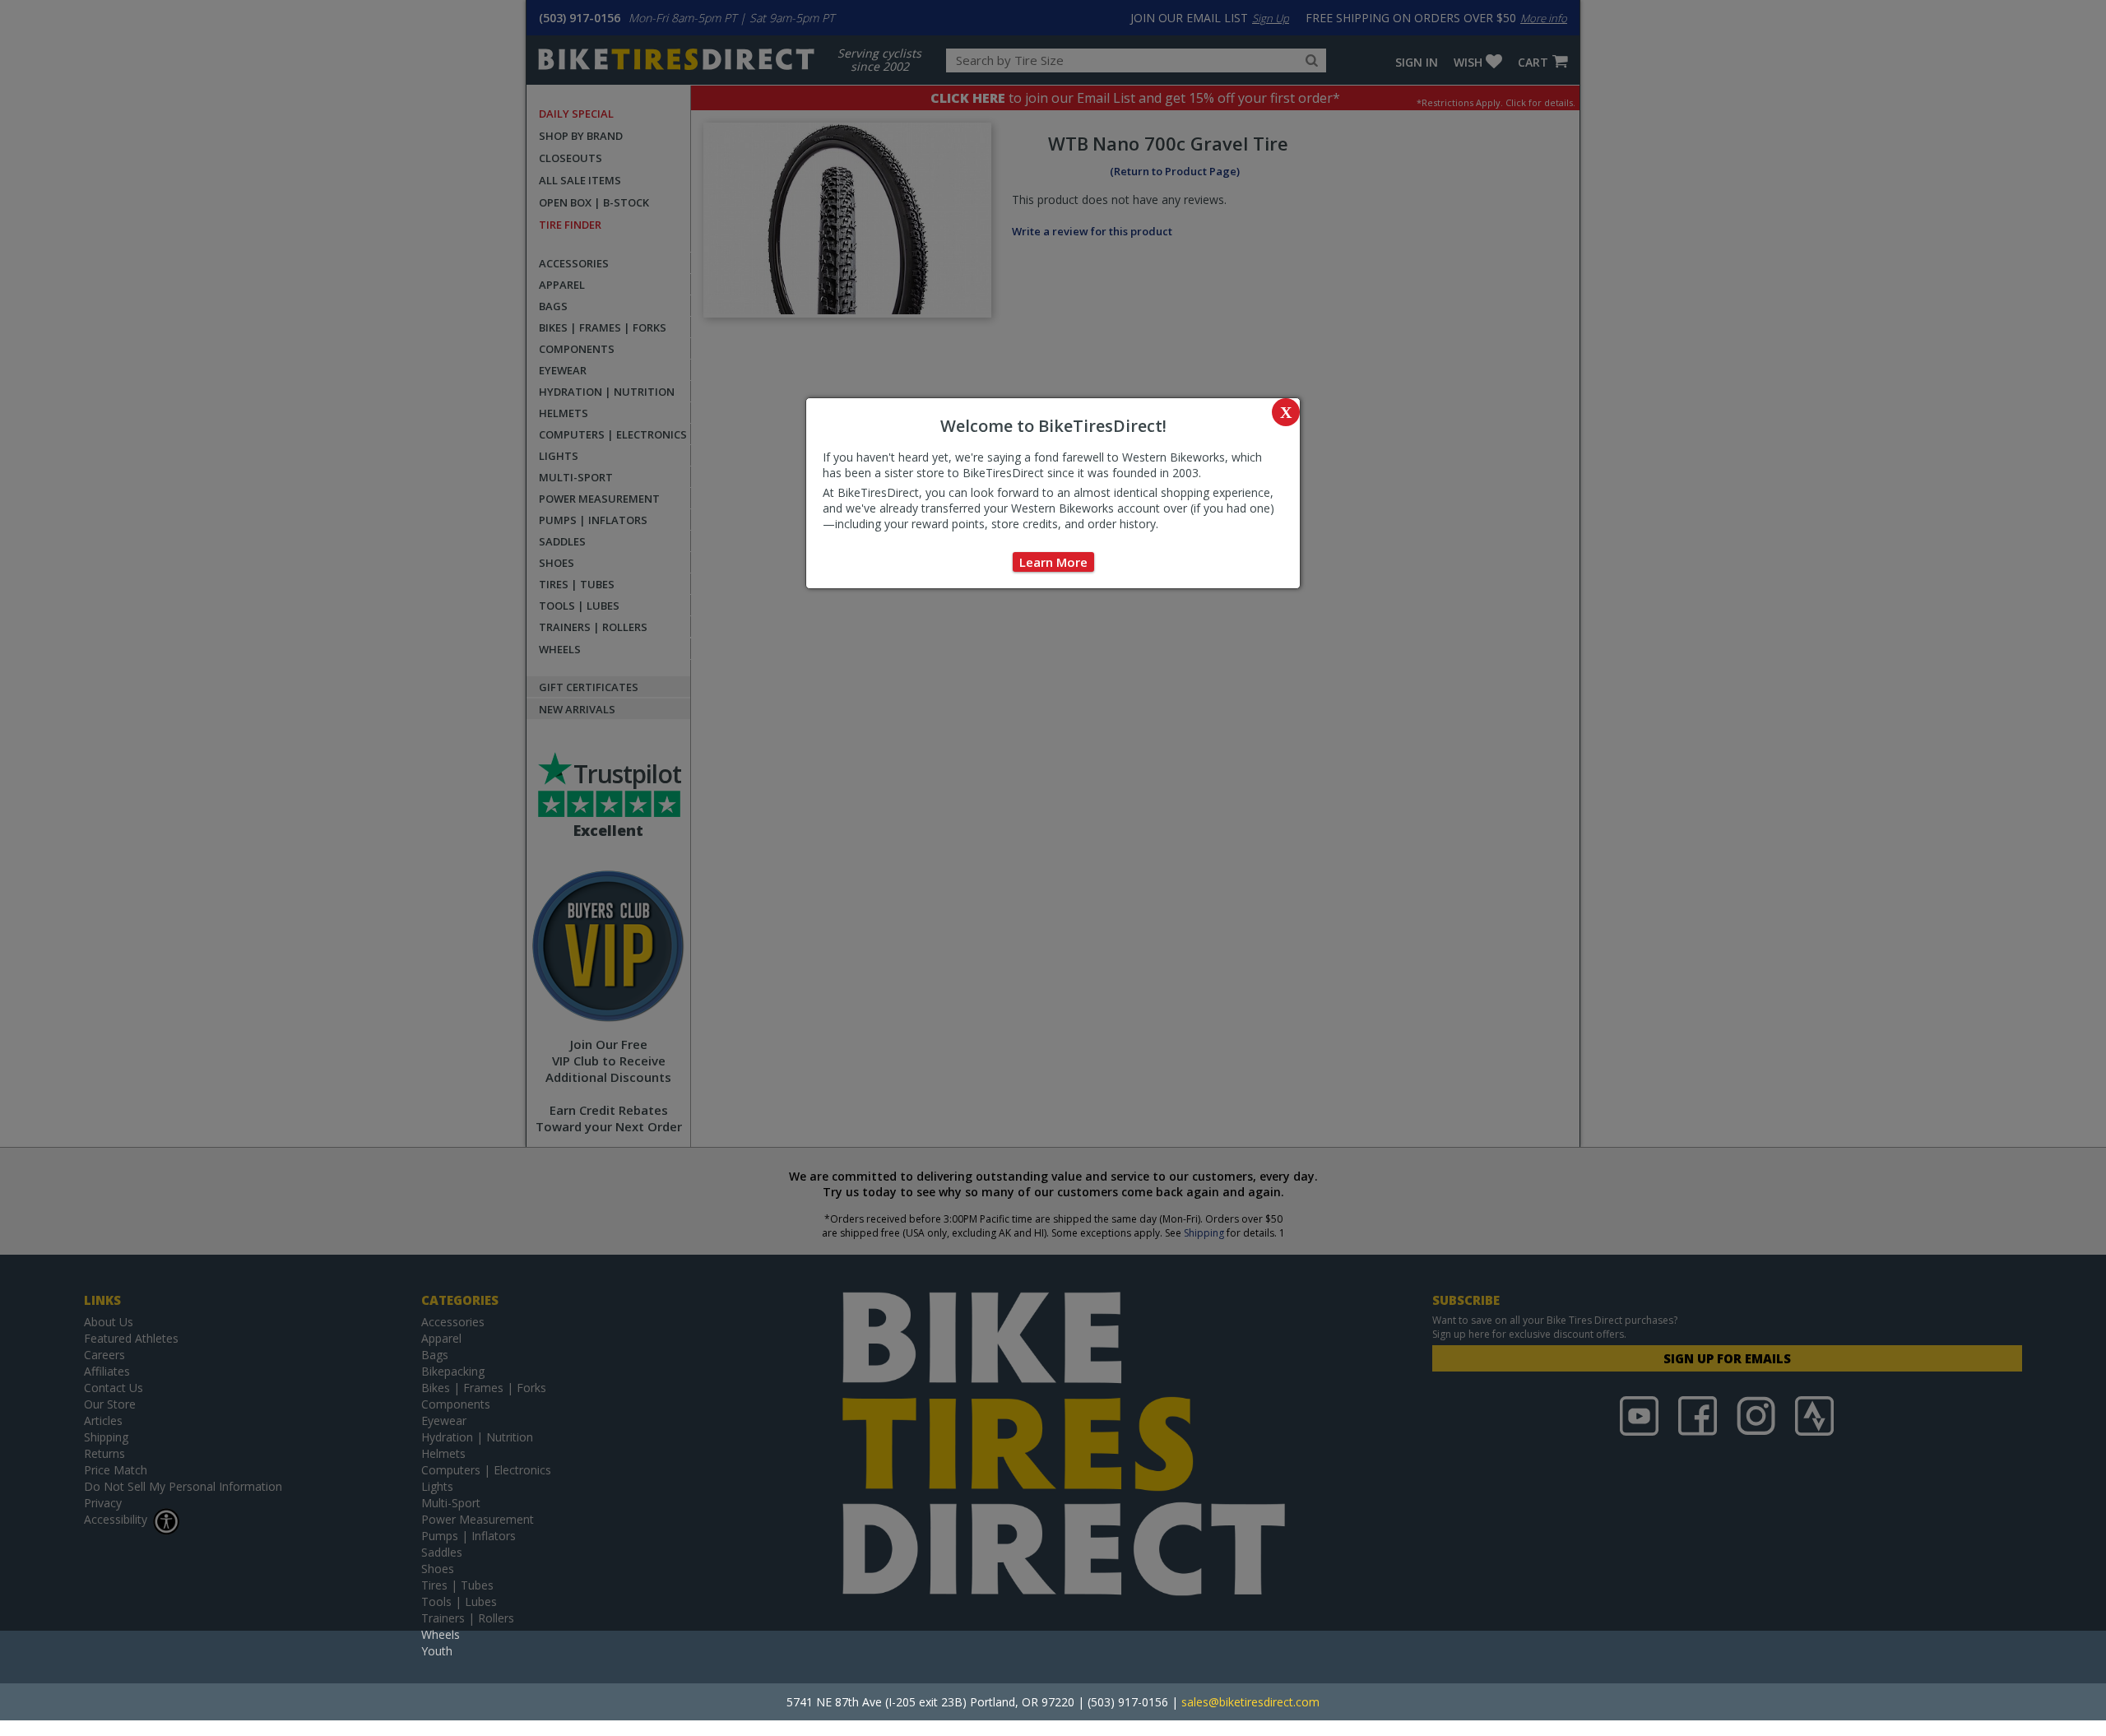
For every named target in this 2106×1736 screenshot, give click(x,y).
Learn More (1053, 562)
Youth (437, 1651)
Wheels (441, 1634)
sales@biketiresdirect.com (1250, 1702)
